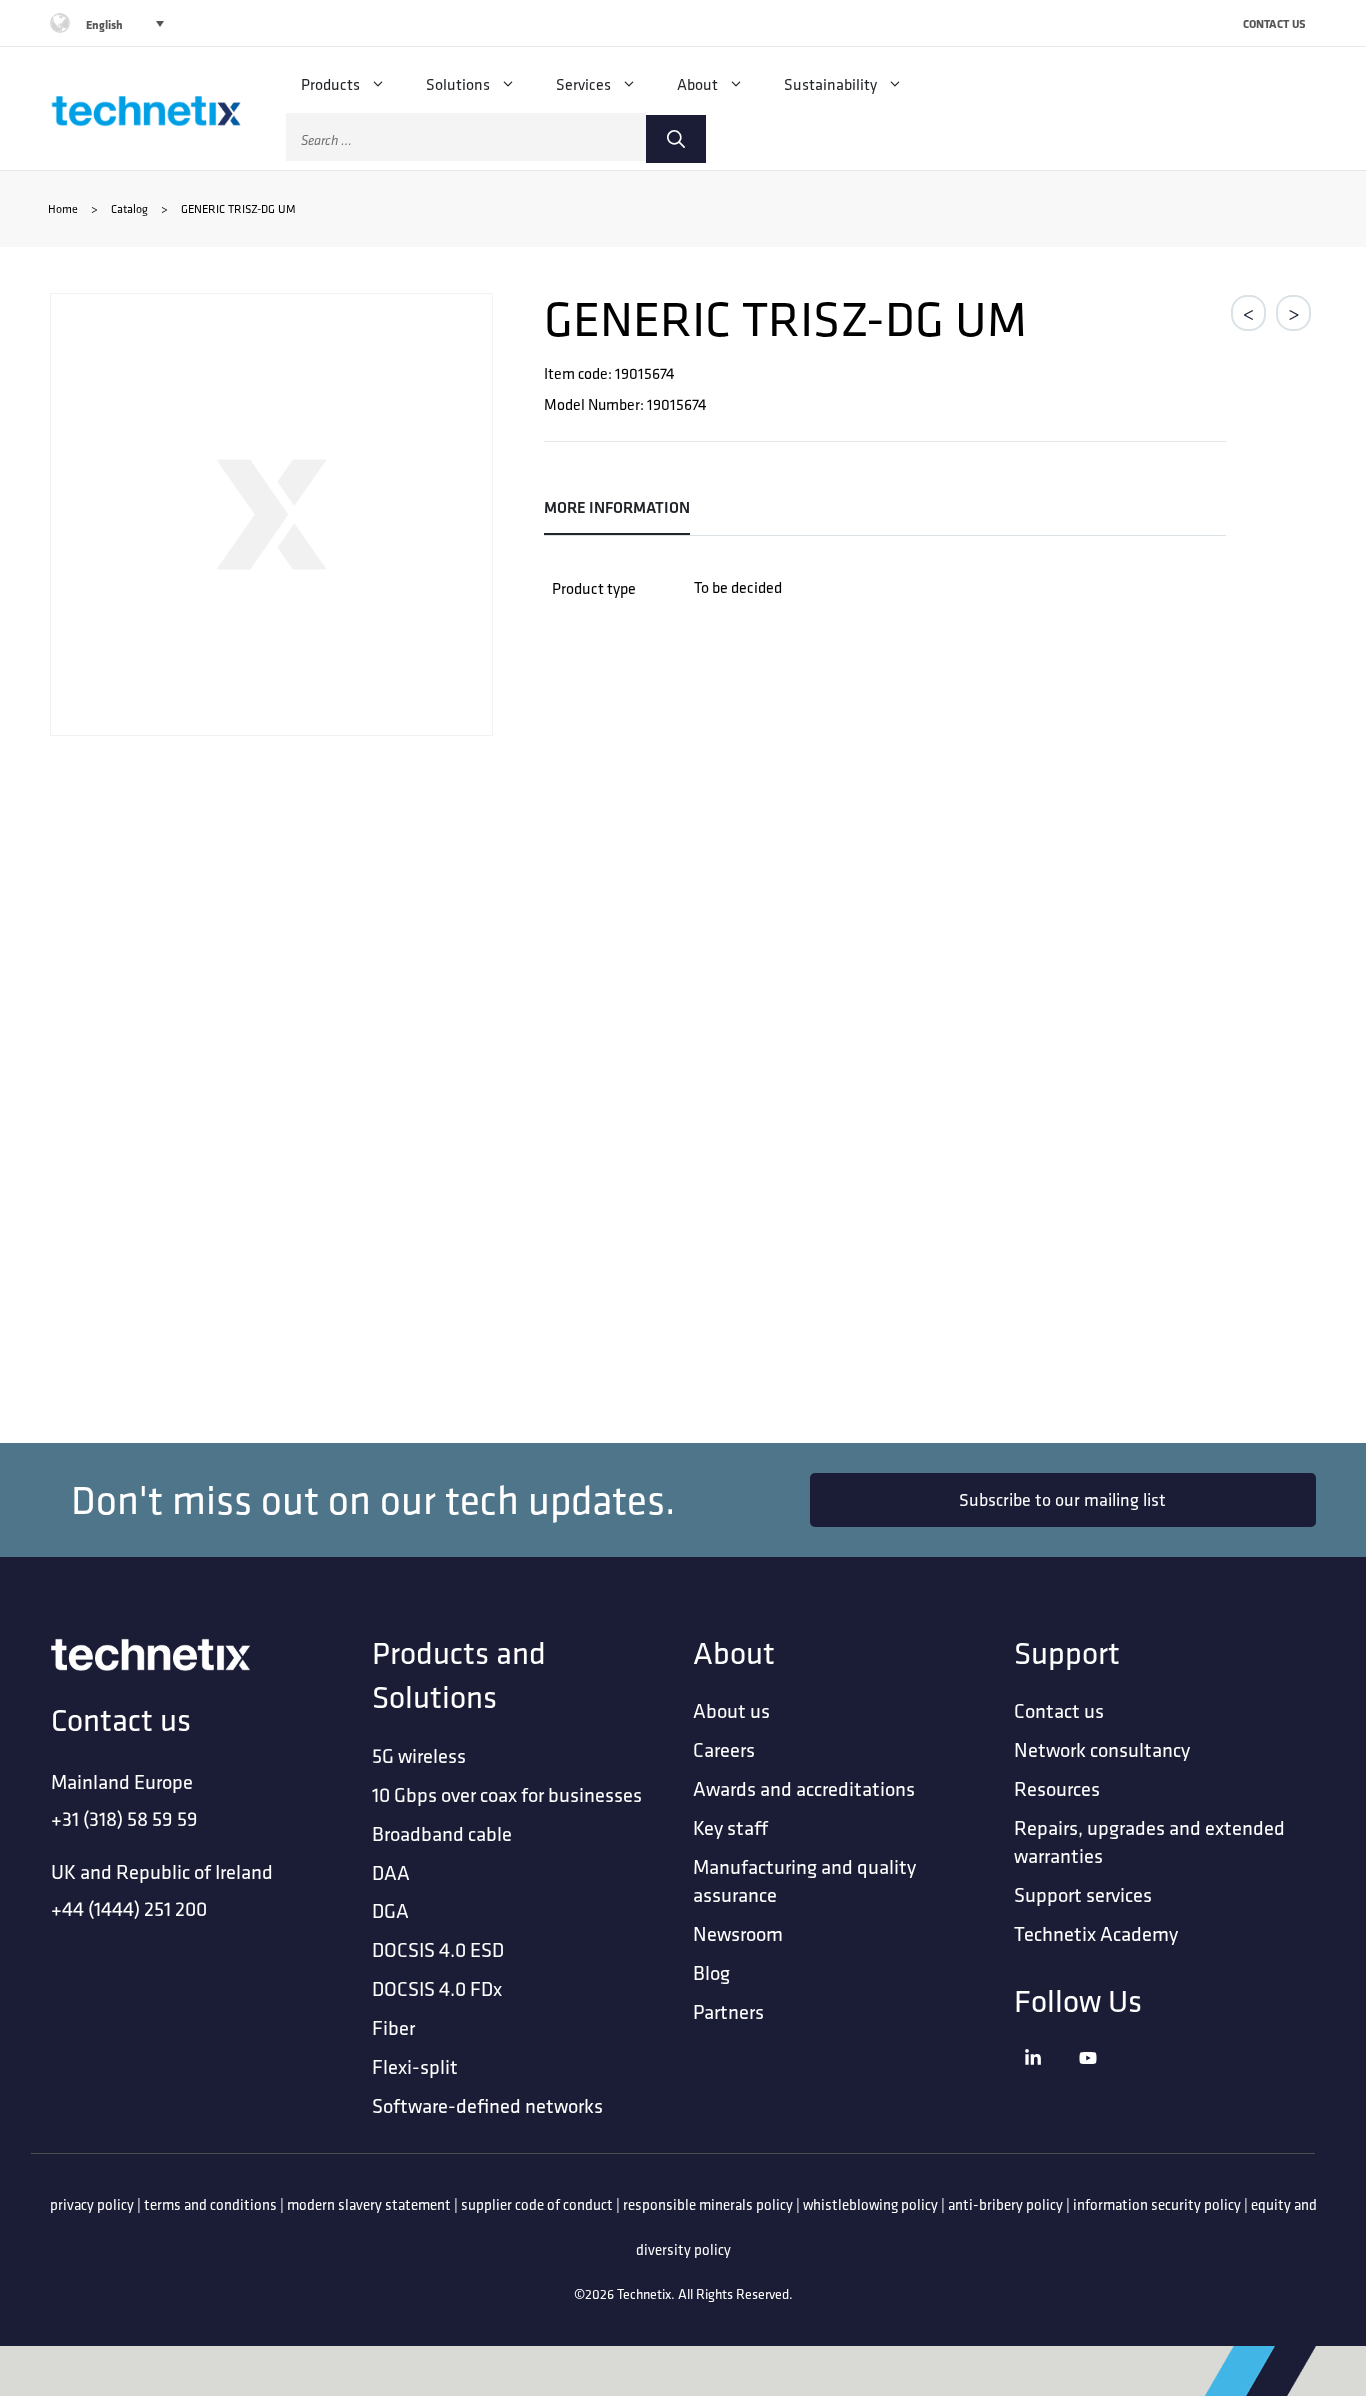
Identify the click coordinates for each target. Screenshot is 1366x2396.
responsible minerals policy (708, 2204)
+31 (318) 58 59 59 (124, 1818)
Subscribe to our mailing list (1062, 1499)
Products (330, 84)
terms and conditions (210, 2204)
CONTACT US (1274, 23)
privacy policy (92, 2204)
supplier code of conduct (537, 2204)
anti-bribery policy (1005, 2204)
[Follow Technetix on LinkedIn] (1046, 2082)
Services (583, 84)
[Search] (676, 139)
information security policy (1157, 2204)
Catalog (129, 208)
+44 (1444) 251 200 (129, 1908)
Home (63, 208)
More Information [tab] (617, 507)
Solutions (458, 84)
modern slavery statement (369, 2204)
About (697, 84)
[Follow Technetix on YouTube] (1101, 2082)
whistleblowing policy (870, 2204)
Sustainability (830, 84)
